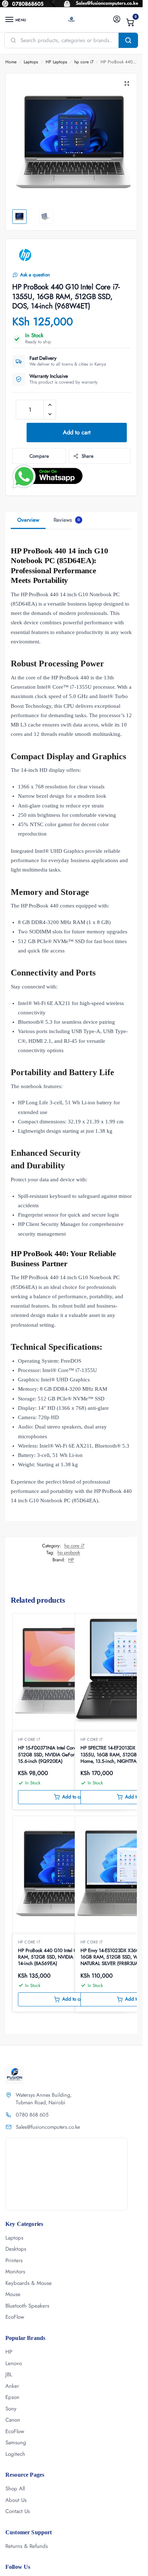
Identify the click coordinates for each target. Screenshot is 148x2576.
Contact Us (18, 2511)
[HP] (25, 255)
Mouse (13, 2294)
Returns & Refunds (27, 2546)
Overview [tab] (28, 520)
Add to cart (77, 432)
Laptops (31, 62)
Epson (12, 2397)
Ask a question (35, 275)
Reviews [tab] (67, 520)
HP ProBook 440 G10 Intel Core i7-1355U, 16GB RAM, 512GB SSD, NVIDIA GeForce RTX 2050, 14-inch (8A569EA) (68, 1957)
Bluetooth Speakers (27, 2306)
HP (71, 1560)
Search (128, 40)
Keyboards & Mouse (29, 2283)
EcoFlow (15, 2317)
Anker (12, 2386)
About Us (16, 2500)
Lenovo (14, 2363)
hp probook (69, 1552)
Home (11, 62)
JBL (9, 2374)
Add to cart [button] (74, 1797)
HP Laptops (56, 62)
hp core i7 (84, 62)
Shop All (15, 2489)
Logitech (15, 2454)
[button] (130, 22)
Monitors (15, 2272)
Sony (11, 2409)
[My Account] (117, 20)
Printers (14, 2260)
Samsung (16, 2443)
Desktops (16, 2249)
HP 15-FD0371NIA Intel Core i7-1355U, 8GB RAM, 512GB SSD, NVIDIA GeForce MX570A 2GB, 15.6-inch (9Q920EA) (70, 1755)
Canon (13, 2420)
